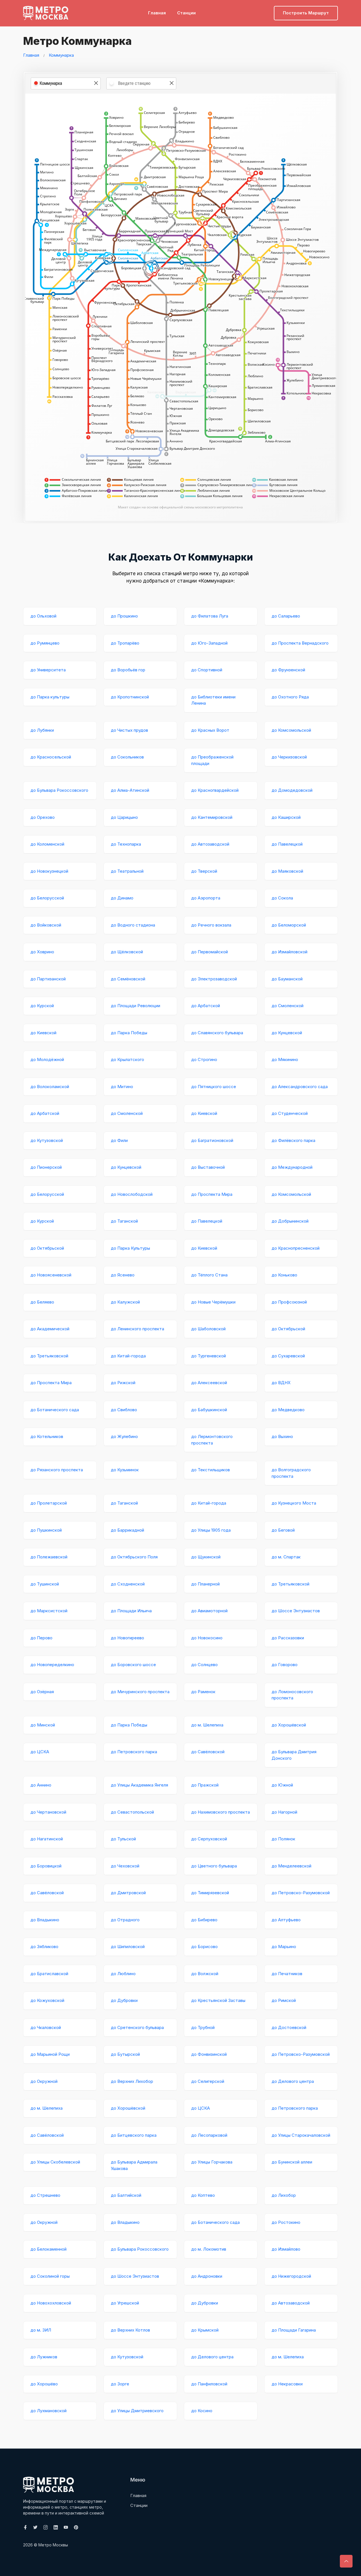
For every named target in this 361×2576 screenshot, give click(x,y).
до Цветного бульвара (214, 1866)
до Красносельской (51, 757)
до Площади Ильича (131, 1611)
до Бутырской (125, 2054)
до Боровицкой (46, 1866)
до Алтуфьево (286, 1920)
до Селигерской (208, 2081)
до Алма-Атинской (130, 790)
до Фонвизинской (209, 2054)
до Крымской (205, 2330)
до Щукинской (206, 1557)
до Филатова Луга (210, 616)
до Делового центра (293, 2081)
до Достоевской (289, 2027)
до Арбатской (206, 1006)
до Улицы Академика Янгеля (139, 1785)
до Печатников (287, 1974)
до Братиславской (49, 1974)
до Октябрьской (47, 1248)
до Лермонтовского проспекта (212, 1440)
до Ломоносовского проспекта (292, 1695)
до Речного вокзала (211, 925)
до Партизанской (48, 979)
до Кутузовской (47, 1140)
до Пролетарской (49, 1503)
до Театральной (127, 871)
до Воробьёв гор (128, 670)
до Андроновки (207, 2276)
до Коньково (284, 1275)
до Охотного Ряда (290, 697)
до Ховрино (42, 952)
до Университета (48, 670)
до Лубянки (42, 730)
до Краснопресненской (296, 1248)
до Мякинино (285, 1059)
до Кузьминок (125, 1470)
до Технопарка (126, 844)
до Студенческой (290, 1113)
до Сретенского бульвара (137, 2027)
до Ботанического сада (55, 1410)
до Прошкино (124, 616)
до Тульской (123, 1839)
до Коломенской (47, 844)
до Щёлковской (127, 952)
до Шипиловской (128, 1947)
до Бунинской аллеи (292, 2162)
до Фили (119, 1140)
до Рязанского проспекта (57, 1470)
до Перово (41, 1638)
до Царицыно (124, 817)
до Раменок (203, 1692)
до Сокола (282, 898)
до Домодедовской (292, 790)
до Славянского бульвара (217, 1033)
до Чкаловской (46, 2027)
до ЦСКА (40, 1752)
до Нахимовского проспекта (221, 1812)
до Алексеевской (209, 1383)
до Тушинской (45, 1584)
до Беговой (283, 1530)
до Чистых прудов (129, 730)
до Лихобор (284, 2195)
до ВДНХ (281, 1383)
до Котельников (47, 1436)
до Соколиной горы (50, 2276)
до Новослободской (132, 1194)
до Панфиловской (209, 2384)
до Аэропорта (206, 898)
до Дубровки (124, 2000)
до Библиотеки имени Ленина (213, 700)
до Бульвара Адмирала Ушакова (134, 2165)
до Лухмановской (49, 2411)
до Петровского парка (134, 1752)
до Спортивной (207, 670)
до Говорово (285, 1665)
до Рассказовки (288, 1638)
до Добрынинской (290, 1221)
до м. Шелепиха (207, 1725)
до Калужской (125, 1302)
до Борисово (204, 1947)
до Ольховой (43, 616)
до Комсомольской (291, 730)
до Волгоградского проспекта (291, 1473)
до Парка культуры (50, 697)
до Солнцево (204, 1665)
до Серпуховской (209, 1839)
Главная (157, 13)
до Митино (122, 1087)
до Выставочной (208, 1167)
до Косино (202, 2411)
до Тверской (204, 871)
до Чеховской (125, 1866)
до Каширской (286, 817)
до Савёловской (208, 1752)
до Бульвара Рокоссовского (59, 790)
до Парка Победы (129, 1033)
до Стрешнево (45, 2195)
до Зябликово (44, 1947)
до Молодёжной (47, 1059)
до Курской (42, 1006)
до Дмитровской (128, 1893)
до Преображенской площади (212, 760)
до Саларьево (286, 616)
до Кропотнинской (130, 697)
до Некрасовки (287, 2384)
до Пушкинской (46, 1530)
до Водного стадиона (133, 925)
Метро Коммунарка (77, 41)
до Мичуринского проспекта (140, 1692)
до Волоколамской (50, 1087)
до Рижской (123, 1383)
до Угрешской (125, 2303)
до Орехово (43, 817)
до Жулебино (124, 1436)
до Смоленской (288, 1006)
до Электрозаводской (214, 979)
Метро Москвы (53, 2545)
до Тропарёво (125, 643)
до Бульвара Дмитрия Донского (294, 1755)
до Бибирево (204, 1920)
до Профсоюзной (289, 1302)
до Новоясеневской (51, 1275)
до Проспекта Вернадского (300, 643)
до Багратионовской (212, 1140)
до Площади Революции (136, 1006)
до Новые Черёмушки (213, 1302)
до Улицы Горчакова (212, 2162)
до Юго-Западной (209, 643)
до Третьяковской (49, 1356)
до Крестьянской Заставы (218, 2000)
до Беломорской (289, 925)
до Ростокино (286, 2222)
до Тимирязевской (210, 1893)
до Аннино (41, 1785)
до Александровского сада (300, 1087)
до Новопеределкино (52, 1665)
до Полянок (283, 1839)
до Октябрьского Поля (134, 1557)
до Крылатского (127, 1059)
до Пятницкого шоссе (214, 1087)
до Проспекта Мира (212, 1194)
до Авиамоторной (209, 1611)
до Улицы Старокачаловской (301, 2135)
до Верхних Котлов (130, 2330)
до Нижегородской (291, 2276)
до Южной (282, 1785)
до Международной (292, 1167)
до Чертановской (48, 1812)
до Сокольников (127, 757)
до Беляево (42, 1302)
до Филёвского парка (293, 1140)
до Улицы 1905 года (211, 1530)
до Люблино (123, 1974)
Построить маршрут (306, 13)
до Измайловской (290, 952)
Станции (186, 13)
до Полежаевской (49, 1557)
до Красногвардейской (215, 790)
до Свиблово (124, 1410)
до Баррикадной (127, 1530)
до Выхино (282, 1436)
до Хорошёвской (289, 1725)
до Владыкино (45, 1920)
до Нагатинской (47, 1839)
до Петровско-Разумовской (301, 1893)
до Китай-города (128, 1356)
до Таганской (124, 1221)
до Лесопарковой (209, 2135)
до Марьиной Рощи (50, 2054)
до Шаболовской (208, 1329)
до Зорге (120, 2384)
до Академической (50, 1329)
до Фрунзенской (288, 670)
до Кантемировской (212, 817)
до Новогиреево (127, 1638)
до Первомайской (210, 952)
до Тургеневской (209, 1356)
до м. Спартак (286, 1557)
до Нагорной (284, 1812)
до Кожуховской (47, 2000)
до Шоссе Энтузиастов (296, 1611)
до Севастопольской (132, 1812)
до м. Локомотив (209, 2249)
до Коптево (203, 2195)
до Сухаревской (288, 1356)
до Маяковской (287, 871)
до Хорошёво (44, 2384)
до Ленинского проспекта (137, 1329)
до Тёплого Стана (209, 1275)
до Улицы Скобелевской (55, 2162)
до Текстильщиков (211, 1470)
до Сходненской (128, 1584)
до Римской (284, 2000)
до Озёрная (42, 1692)
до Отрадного (125, 1920)
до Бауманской (287, 979)
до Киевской (43, 1033)
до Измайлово (286, 2249)
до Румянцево (45, 643)
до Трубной (203, 2027)
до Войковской (46, 925)
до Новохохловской (51, 2303)
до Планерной (205, 1584)
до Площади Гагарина (294, 2330)
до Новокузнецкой (49, 871)
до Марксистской (49, 1611)
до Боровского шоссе (133, 1665)
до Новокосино (207, 1638)
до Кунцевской (287, 1033)
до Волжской (205, 1974)
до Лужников (44, 2357)
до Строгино (204, 1059)
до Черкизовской (289, 757)
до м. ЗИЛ (41, 2330)
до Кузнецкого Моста (294, 1503)
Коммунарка (61, 55)
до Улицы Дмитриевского (137, 2411)
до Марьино (284, 1947)
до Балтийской (126, 2195)
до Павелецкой (287, 844)
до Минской (43, 1725)
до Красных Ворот (210, 730)
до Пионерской (46, 1167)
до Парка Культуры (130, 1248)
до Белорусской (47, 898)
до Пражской (205, 1785)
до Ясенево (123, 1275)
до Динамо (122, 898)
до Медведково (288, 1410)
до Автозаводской (210, 844)
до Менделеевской (291, 1866)
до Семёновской (128, 979)
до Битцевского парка (134, 2135)
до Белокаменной (49, 2249)
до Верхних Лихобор (132, 2081)
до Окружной (44, 2081)
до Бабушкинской (209, 1410)
